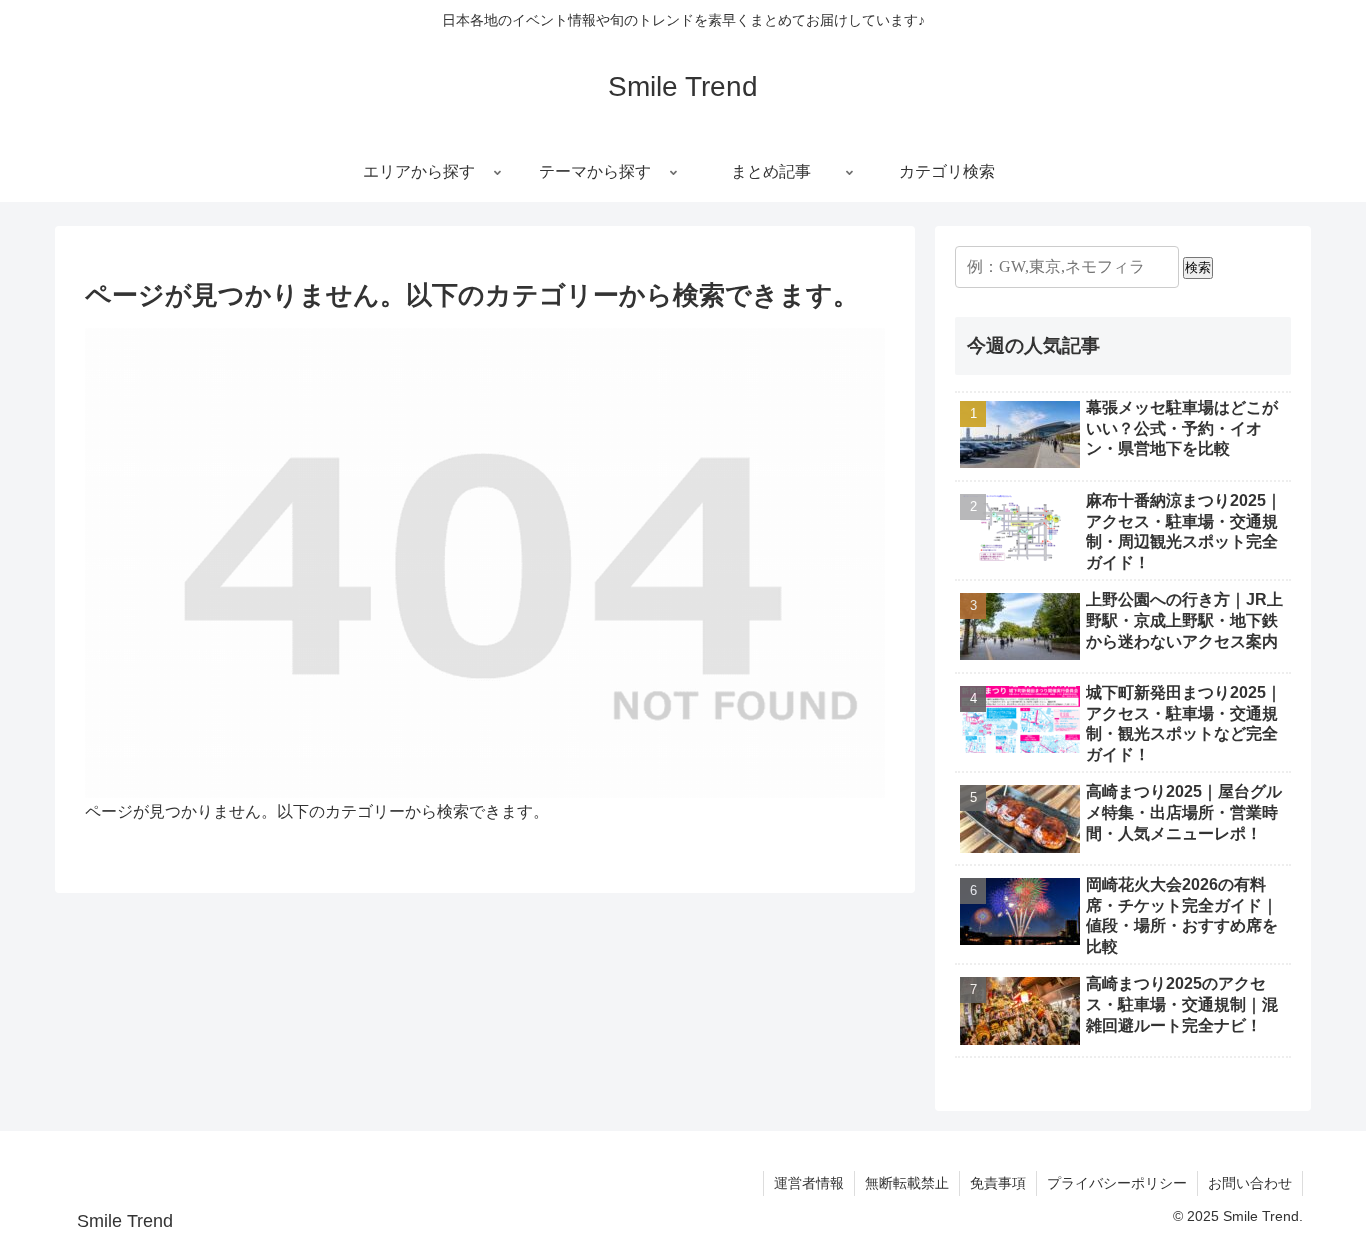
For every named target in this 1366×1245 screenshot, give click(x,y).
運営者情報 (809, 1183)
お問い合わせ (1250, 1183)
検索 (1198, 267)
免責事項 (998, 1183)
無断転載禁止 (907, 1183)
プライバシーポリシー (1117, 1183)
